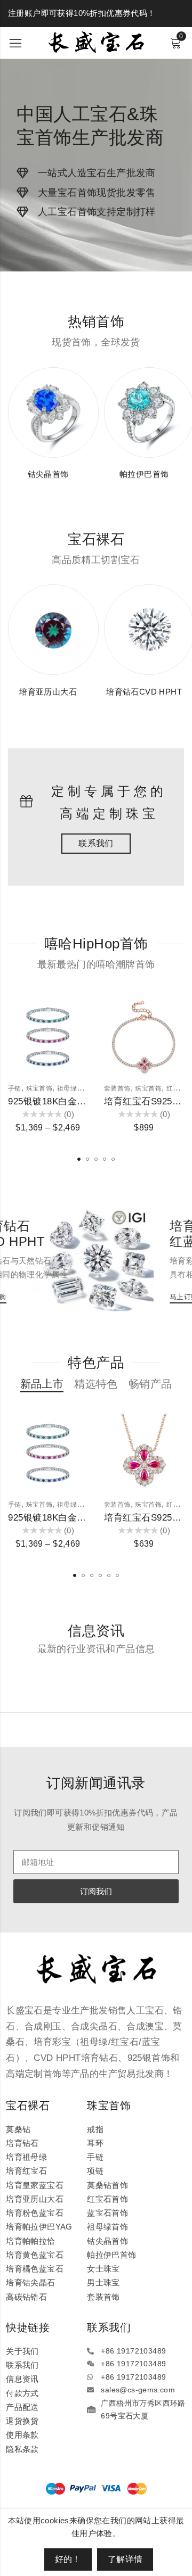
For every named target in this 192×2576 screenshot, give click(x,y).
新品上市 (42, 1384)
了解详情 (125, 2559)
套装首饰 (117, 1088)
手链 (15, 1088)
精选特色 (96, 1384)
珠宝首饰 (39, 1088)
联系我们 (96, 843)
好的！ (68, 2559)
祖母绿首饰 (74, 1088)
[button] (79, 1159)
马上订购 (148, 1297)
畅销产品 (150, 1384)
